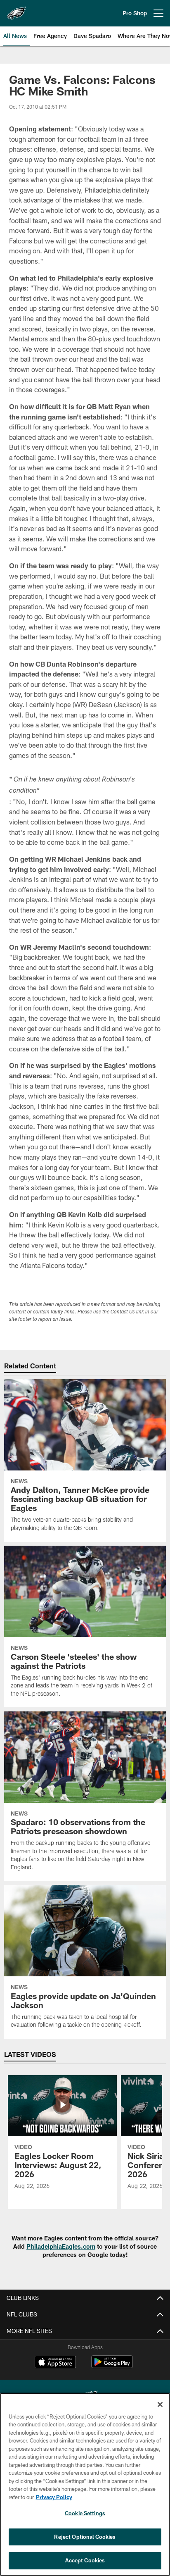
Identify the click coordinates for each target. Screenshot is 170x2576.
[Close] (160, 2404)
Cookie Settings (85, 2513)
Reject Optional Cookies (85, 2537)
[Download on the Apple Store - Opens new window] (55, 2363)
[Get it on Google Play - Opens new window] (112, 2366)
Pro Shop (135, 13)
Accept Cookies (85, 2560)
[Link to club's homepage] (17, 10)
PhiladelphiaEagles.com (61, 2246)
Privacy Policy (54, 2497)
